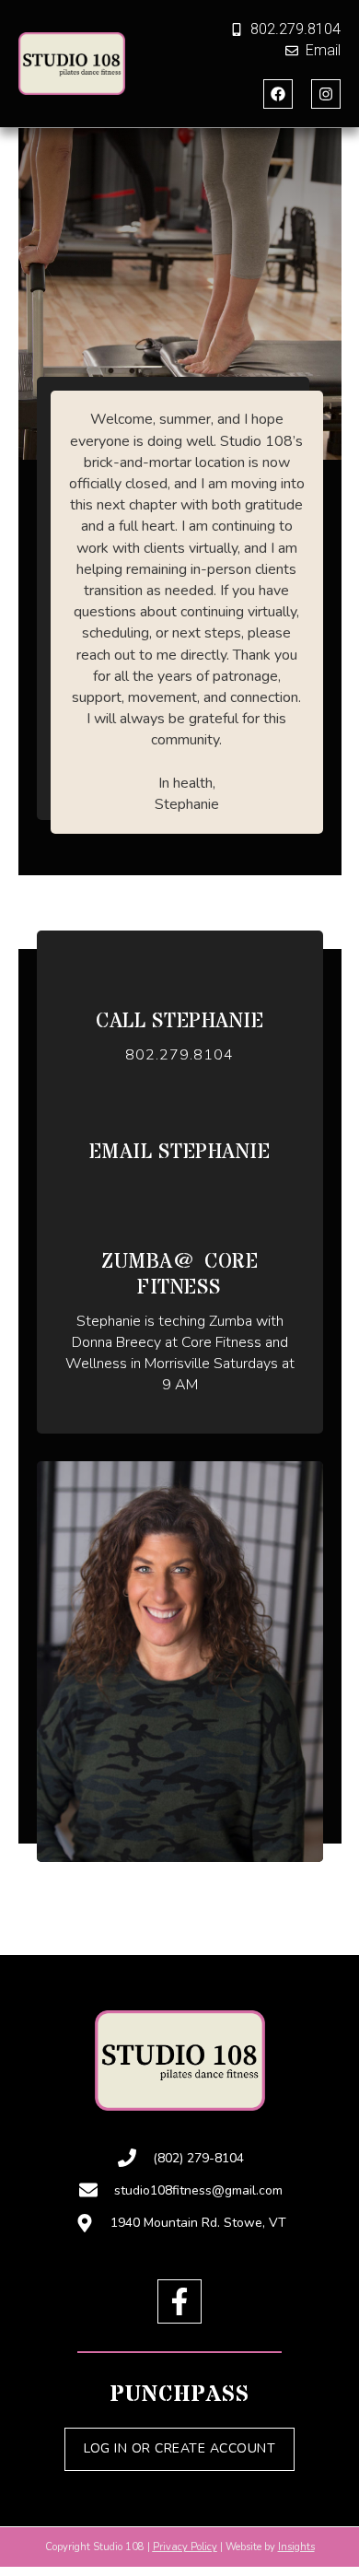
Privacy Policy (185, 2547)
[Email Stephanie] (180, 1114)
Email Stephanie (180, 1153)
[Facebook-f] (179, 2301)
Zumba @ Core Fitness (179, 1276)
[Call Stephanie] (180, 984)
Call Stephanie (179, 1022)
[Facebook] (278, 94)
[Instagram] (326, 94)
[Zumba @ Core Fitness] (180, 1224)
